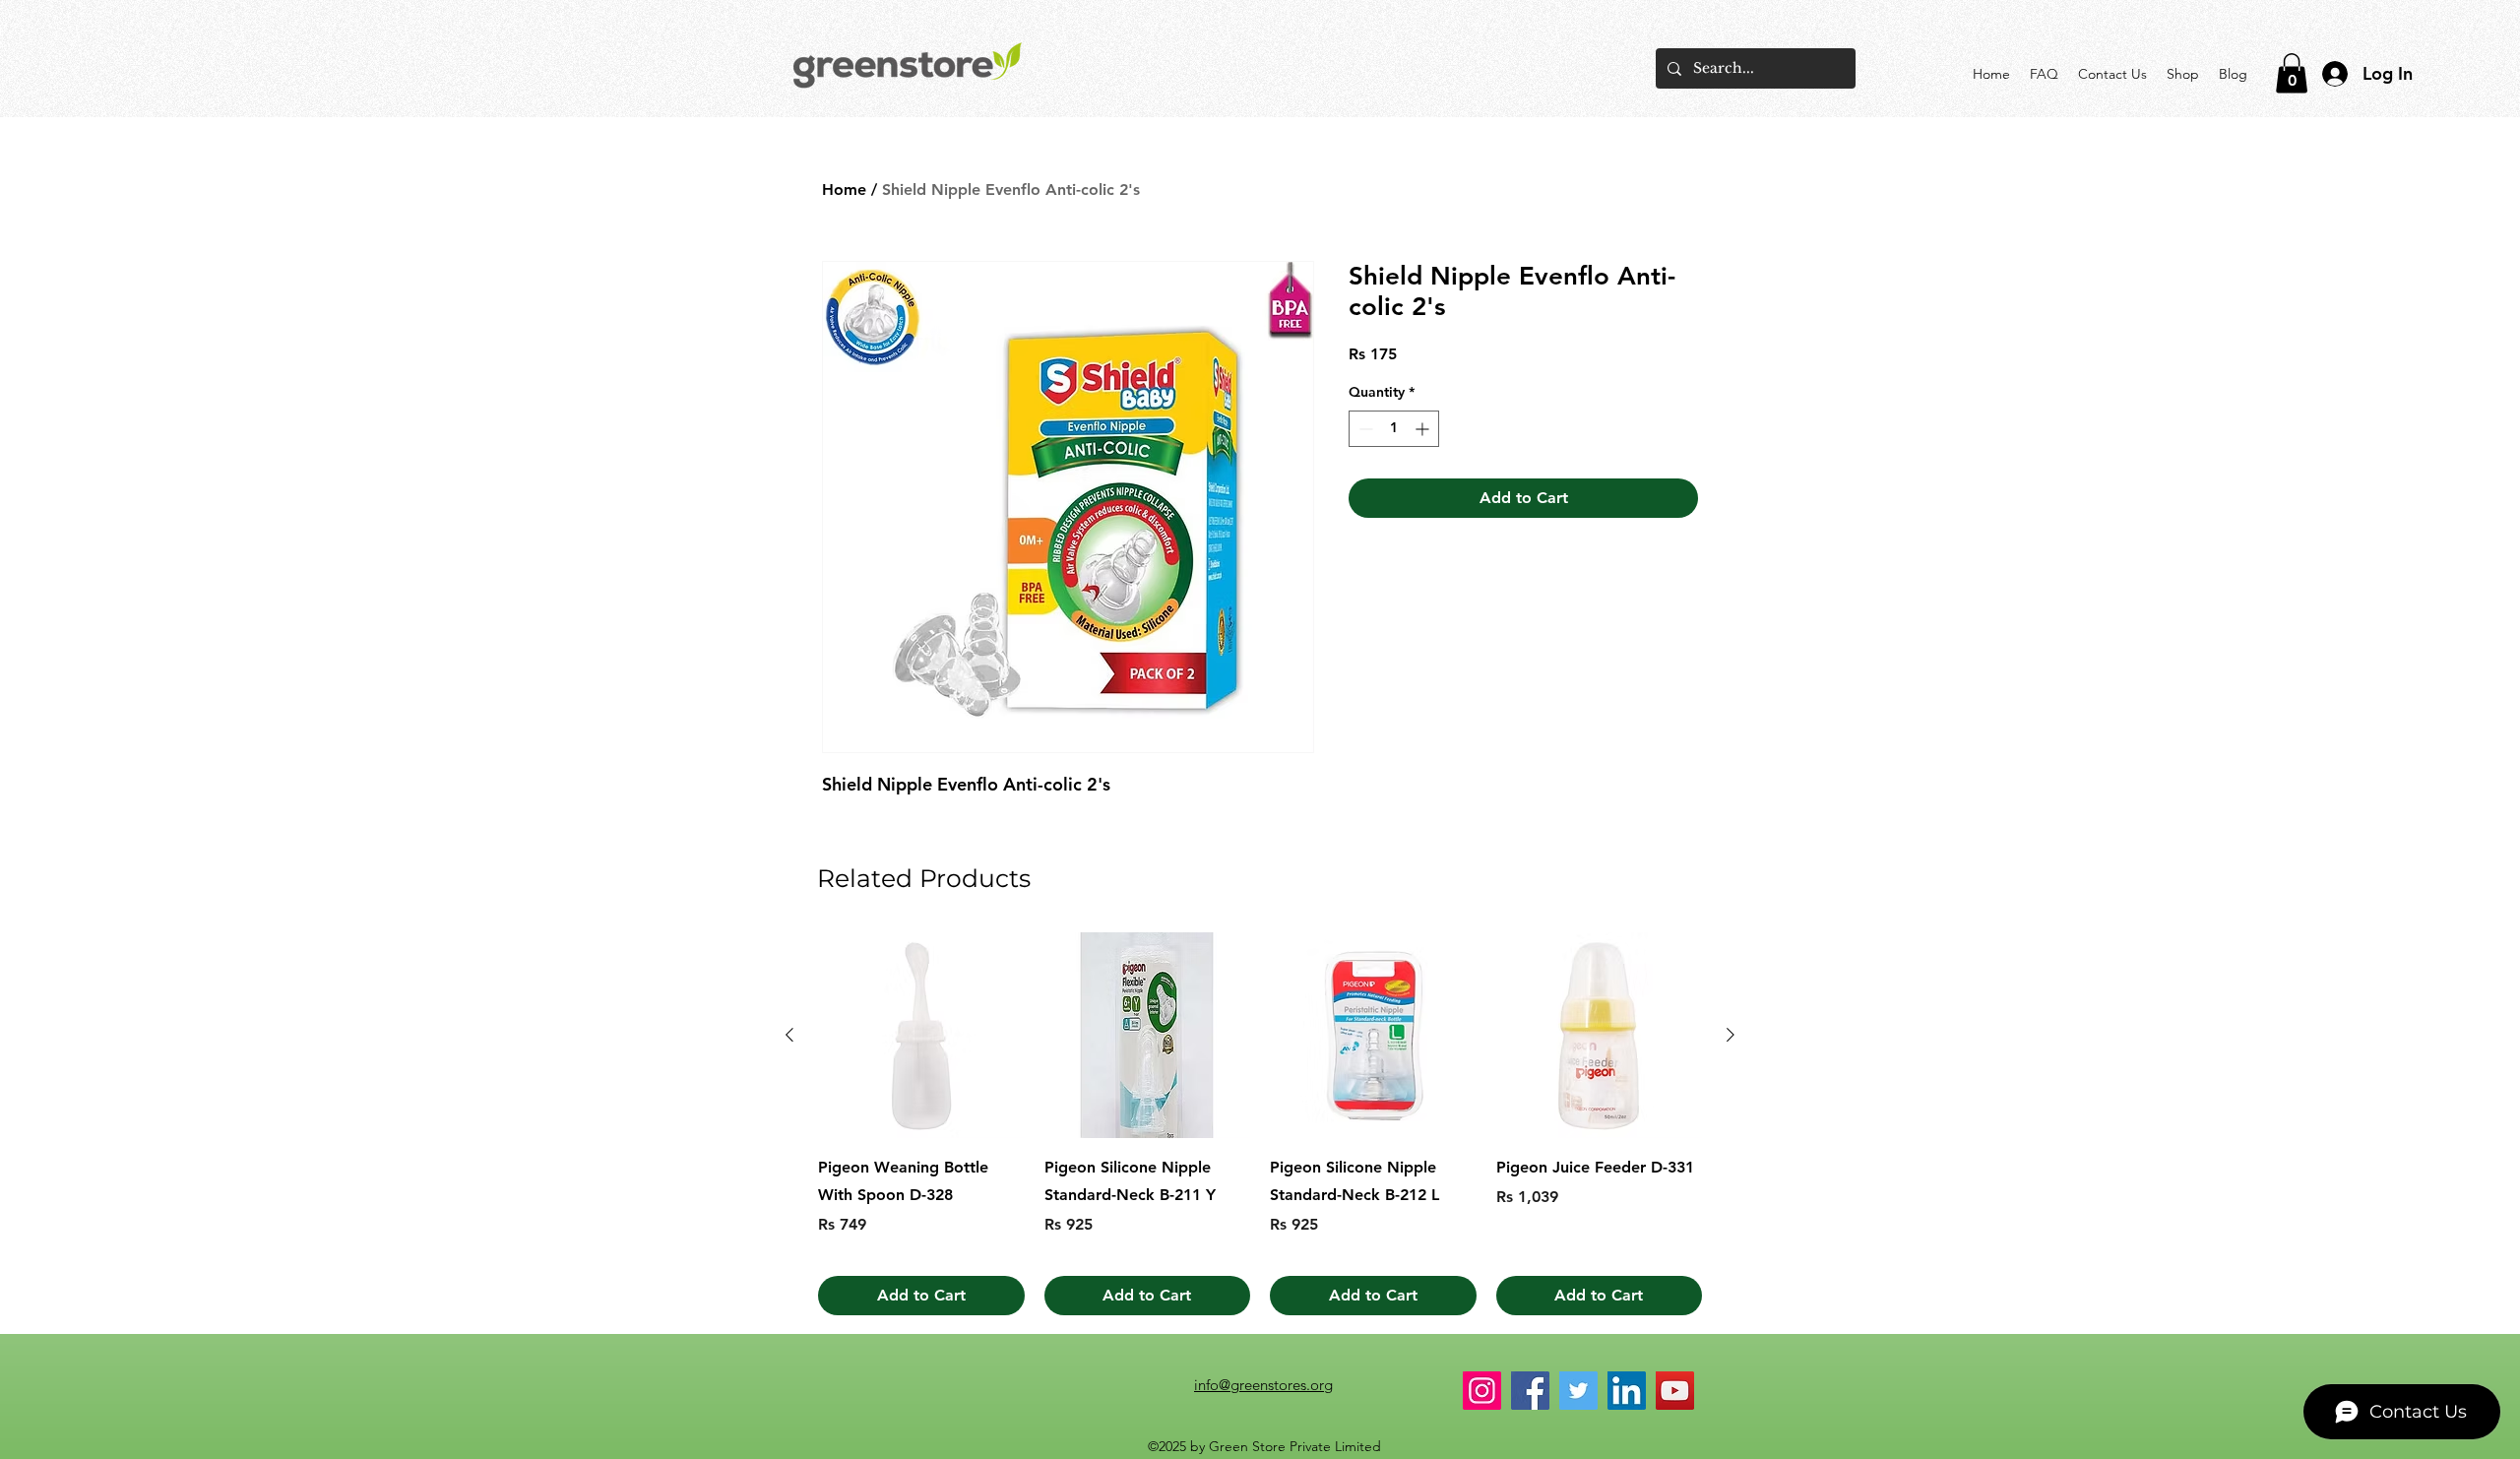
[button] (2292, 73)
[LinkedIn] (1627, 1391)
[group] (1260, 1124)
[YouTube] (1675, 1391)
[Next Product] (1731, 1035)
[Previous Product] (789, 1035)
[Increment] (1424, 429)
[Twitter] (1578, 1391)
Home (844, 190)
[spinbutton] (1394, 429)
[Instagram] (1482, 1391)
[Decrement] (1364, 429)
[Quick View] (921, 1036)
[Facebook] (1530, 1391)
